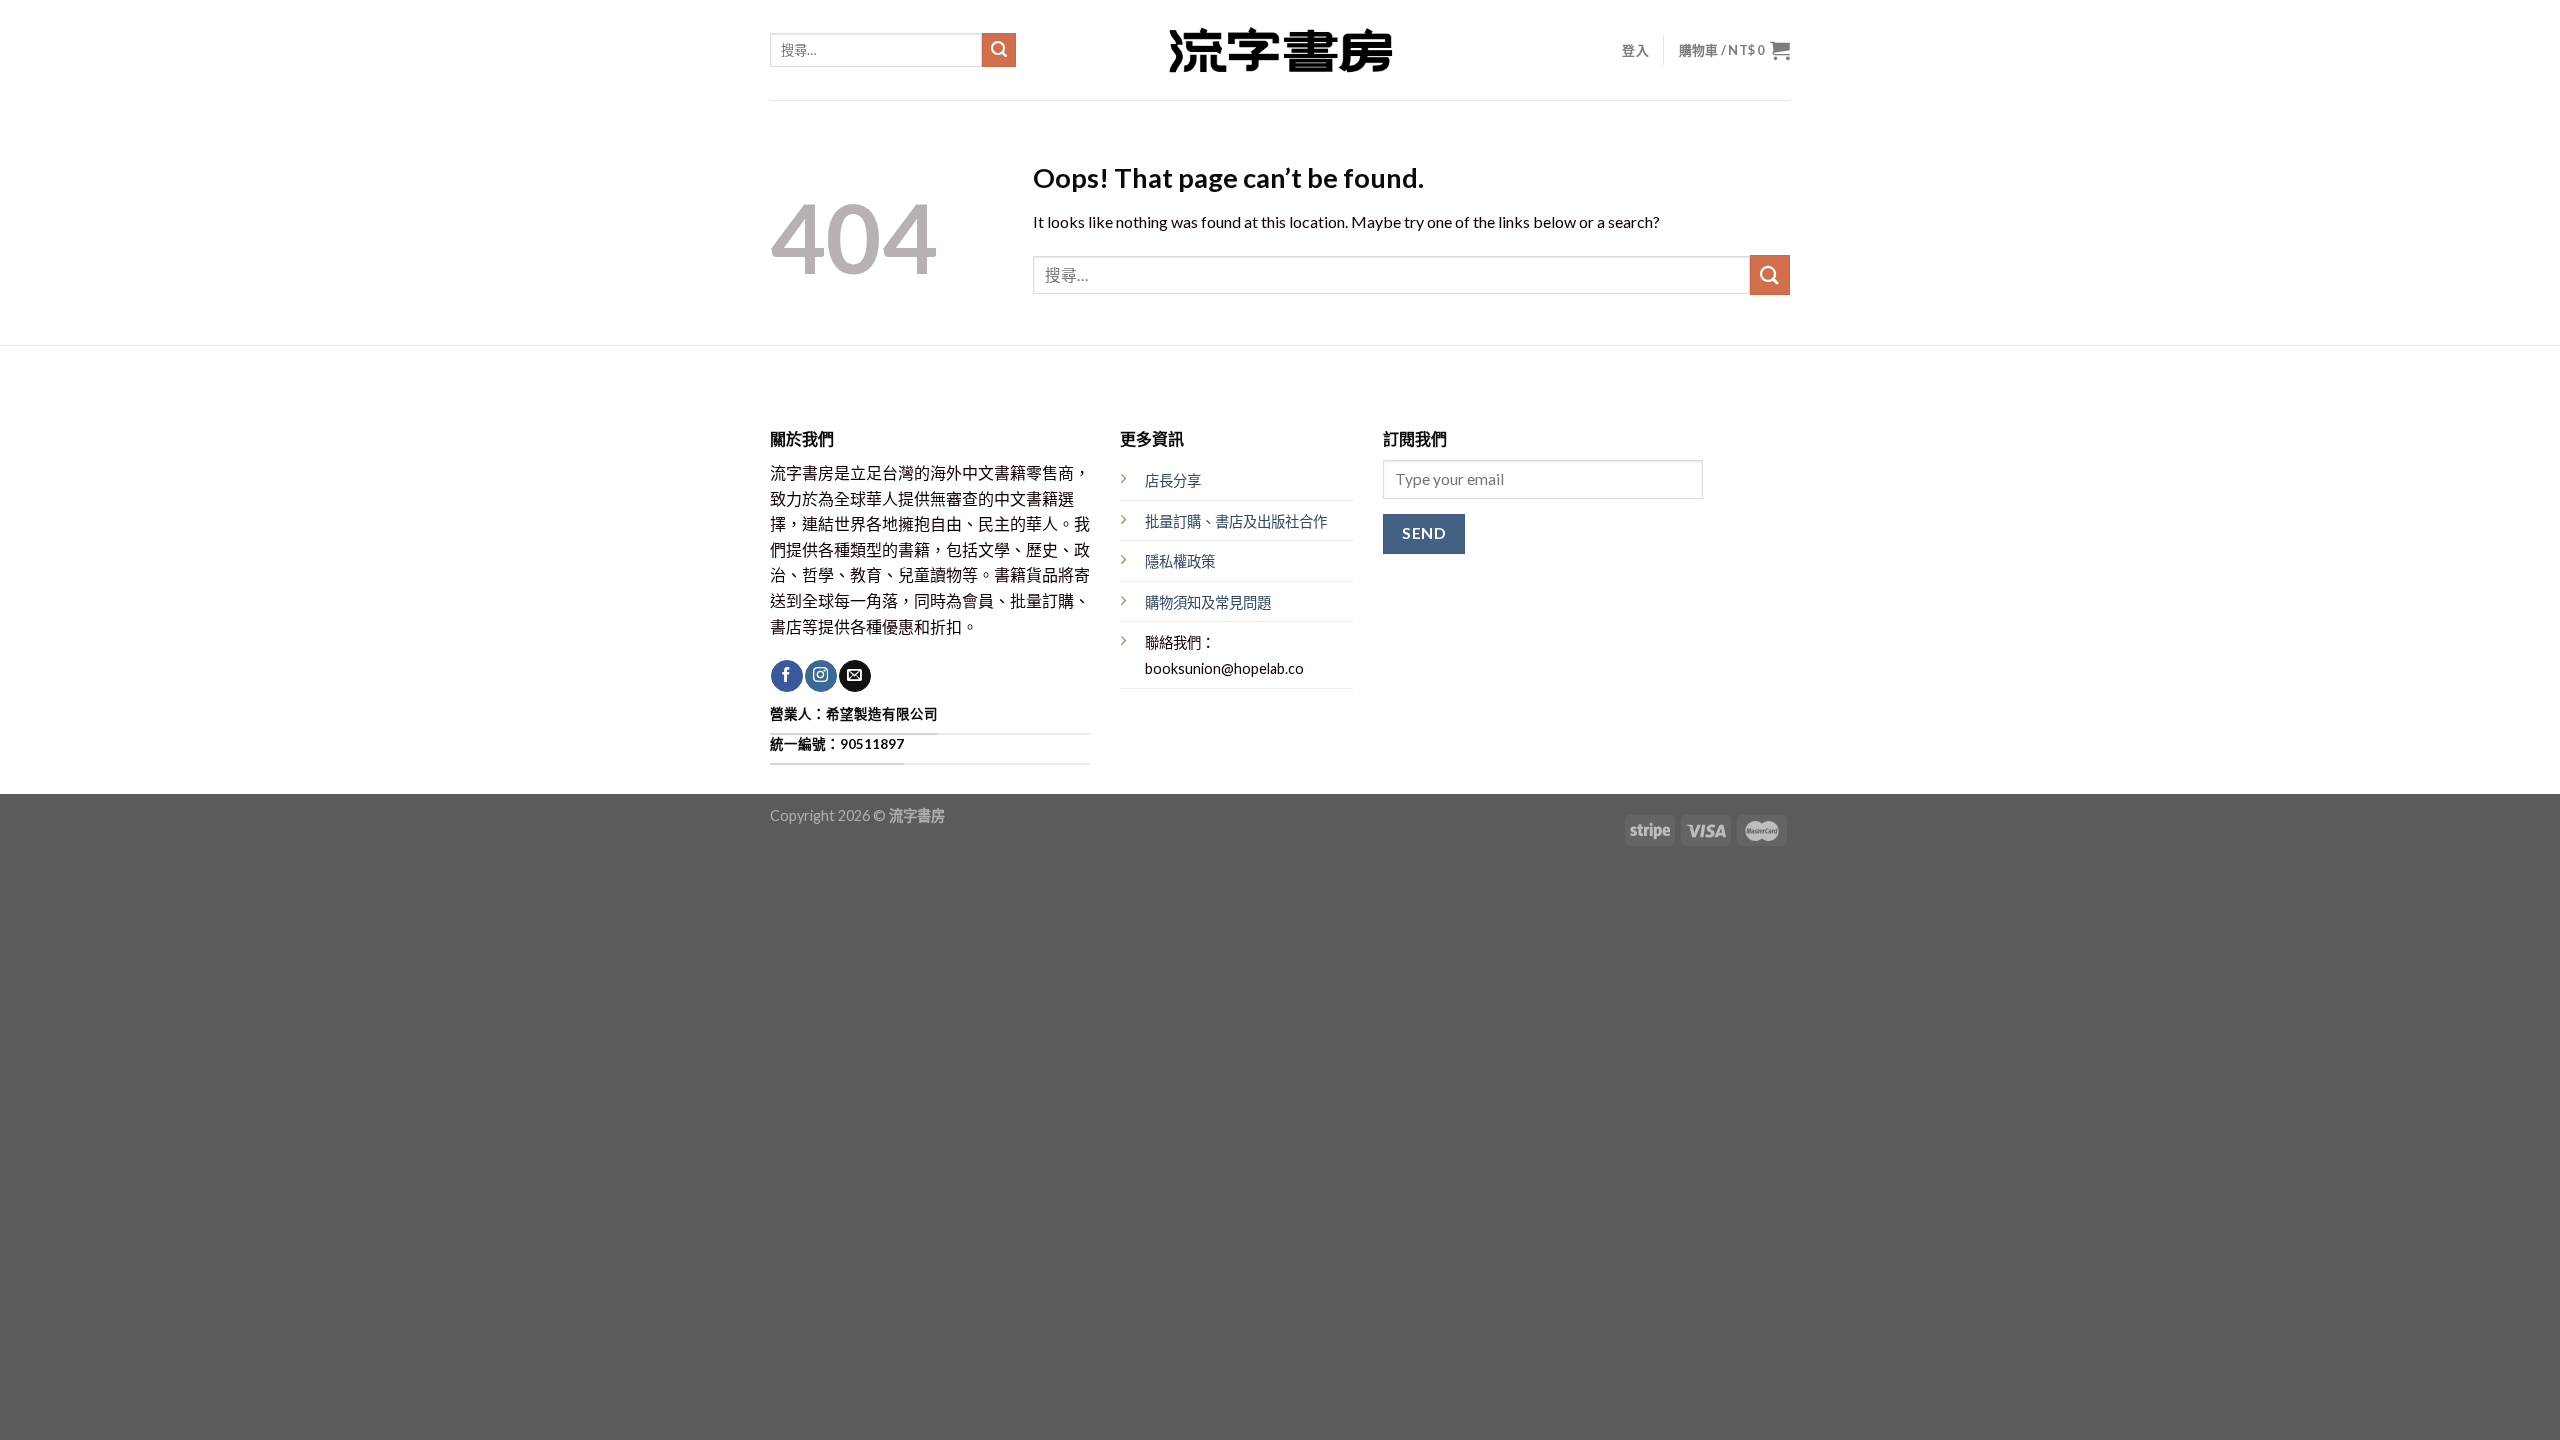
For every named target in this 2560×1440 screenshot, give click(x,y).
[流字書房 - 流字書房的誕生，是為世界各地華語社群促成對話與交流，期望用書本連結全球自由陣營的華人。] (1280, 50)
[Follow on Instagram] (820, 676)
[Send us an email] (854, 676)
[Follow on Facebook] (786, 676)
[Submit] (999, 50)
